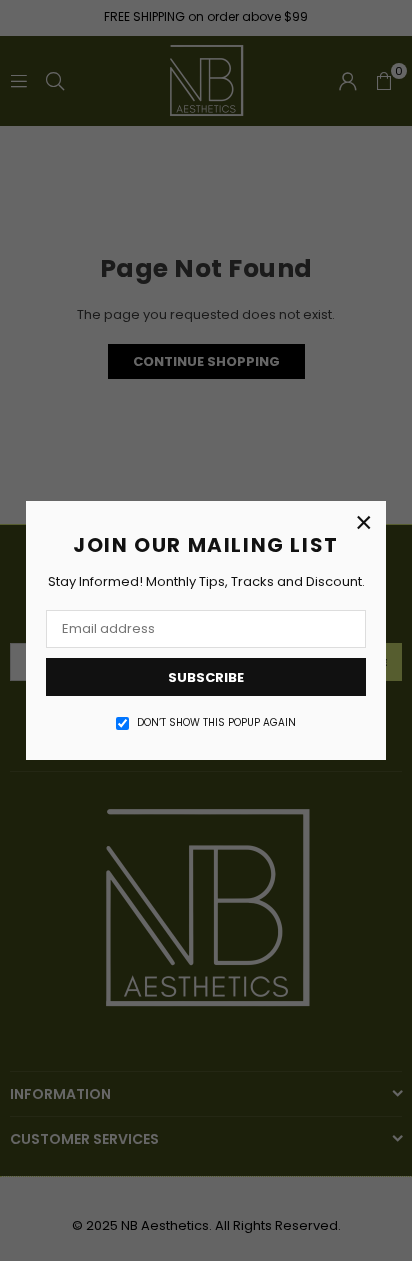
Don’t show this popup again (216, 723)
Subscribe (206, 677)
